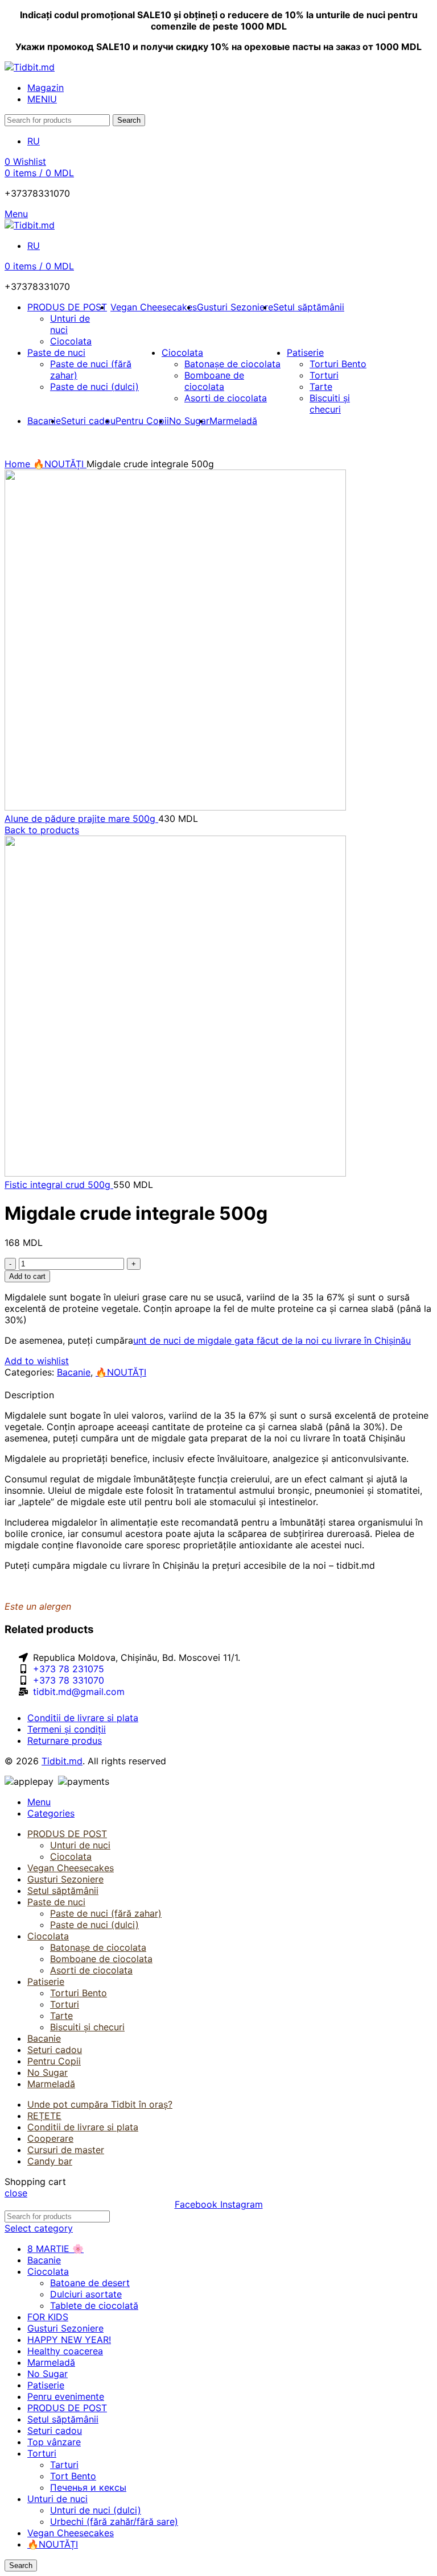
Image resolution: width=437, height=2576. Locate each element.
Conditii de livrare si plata (83, 1718)
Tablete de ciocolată (94, 2305)
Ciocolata (71, 341)
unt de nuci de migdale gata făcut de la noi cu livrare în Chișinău (272, 1340)
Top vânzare (54, 2442)
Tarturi (64, 2465)
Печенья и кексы (88, 2487)
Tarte (321, 387)
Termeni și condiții (67, 1729)
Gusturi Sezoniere (65, 2328)
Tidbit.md (62, 1761)
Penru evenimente (66, 2396)
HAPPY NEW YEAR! (69, 2340)
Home (19, 464)
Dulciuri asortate (86, 2294)
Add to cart (27, 1276)
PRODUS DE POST (67, 2408)
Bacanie (74, 1372)
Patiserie (46, 2385)
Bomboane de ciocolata (214, 381)
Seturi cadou (55, 2430)
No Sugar (48, 2374)
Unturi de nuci (80, 1845)
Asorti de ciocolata (226, 398)
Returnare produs (65, 1740)
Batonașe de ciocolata (232, 364)
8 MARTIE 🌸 (55, 2249)
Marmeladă (51, 2362)
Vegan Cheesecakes (71, 2533)
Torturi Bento (338, 364)
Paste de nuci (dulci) (94, 387)
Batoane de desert (90, 2283)
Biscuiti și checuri (330, 404)
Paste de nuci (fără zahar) (106, 1913)
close (16, 2193)
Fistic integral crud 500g (59, 1185)
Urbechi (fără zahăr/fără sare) (114, 2521)
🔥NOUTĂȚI (60, 464)
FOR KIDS (48, 2317)
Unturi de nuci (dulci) (96, 2510)
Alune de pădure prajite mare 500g (81, 818)
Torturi (324, 375)
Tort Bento (73, 2476)
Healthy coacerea (65, 2351)
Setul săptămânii (63, 2419)
